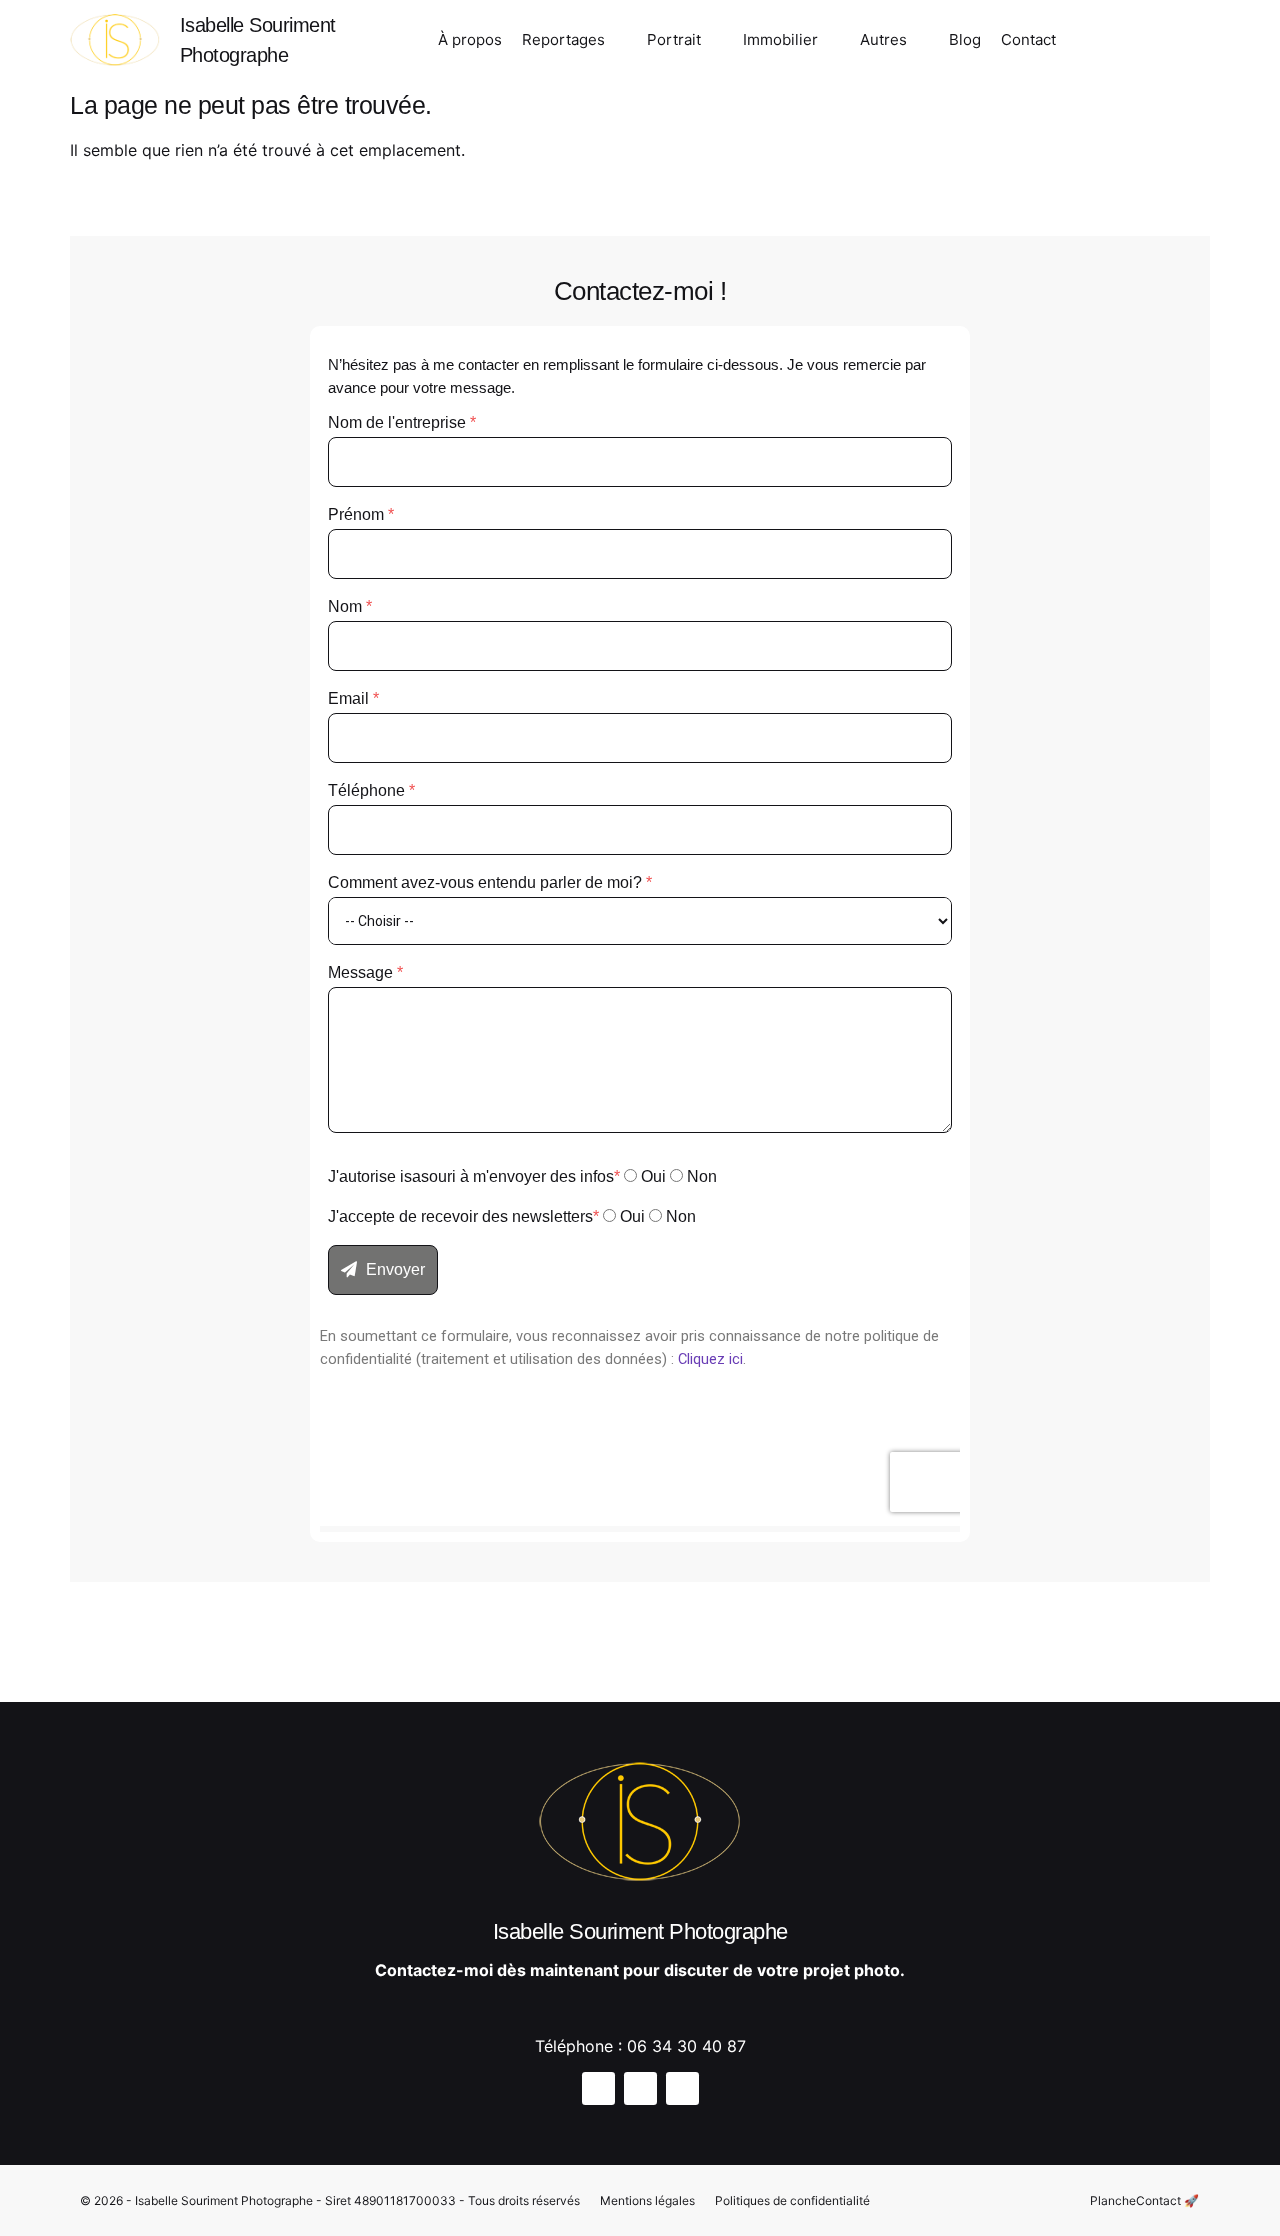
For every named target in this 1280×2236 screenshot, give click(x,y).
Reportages (563, 39)
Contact (1028, 39)
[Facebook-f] (1121, 43)
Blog (965, 39)
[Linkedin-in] (1156, 43)
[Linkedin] (682, 2088)
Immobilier (780, 39)
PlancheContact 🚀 (1144, 2200)
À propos (470, 39)
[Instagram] (1086, 43)
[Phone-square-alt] (1191, 43)
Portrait (674, 39)
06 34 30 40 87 (686, 2046)
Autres (883, 39)
